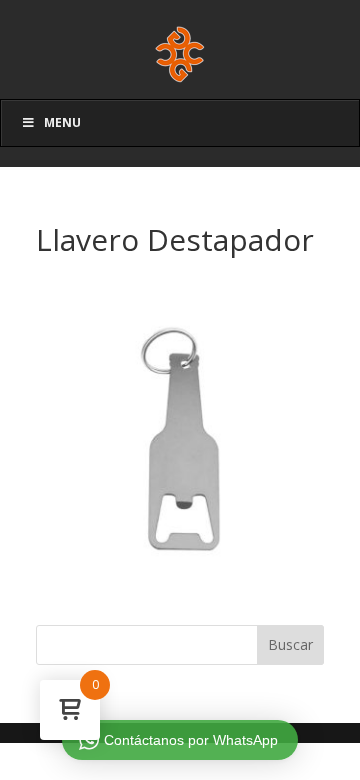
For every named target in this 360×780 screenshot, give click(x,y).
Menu (62, 122)
